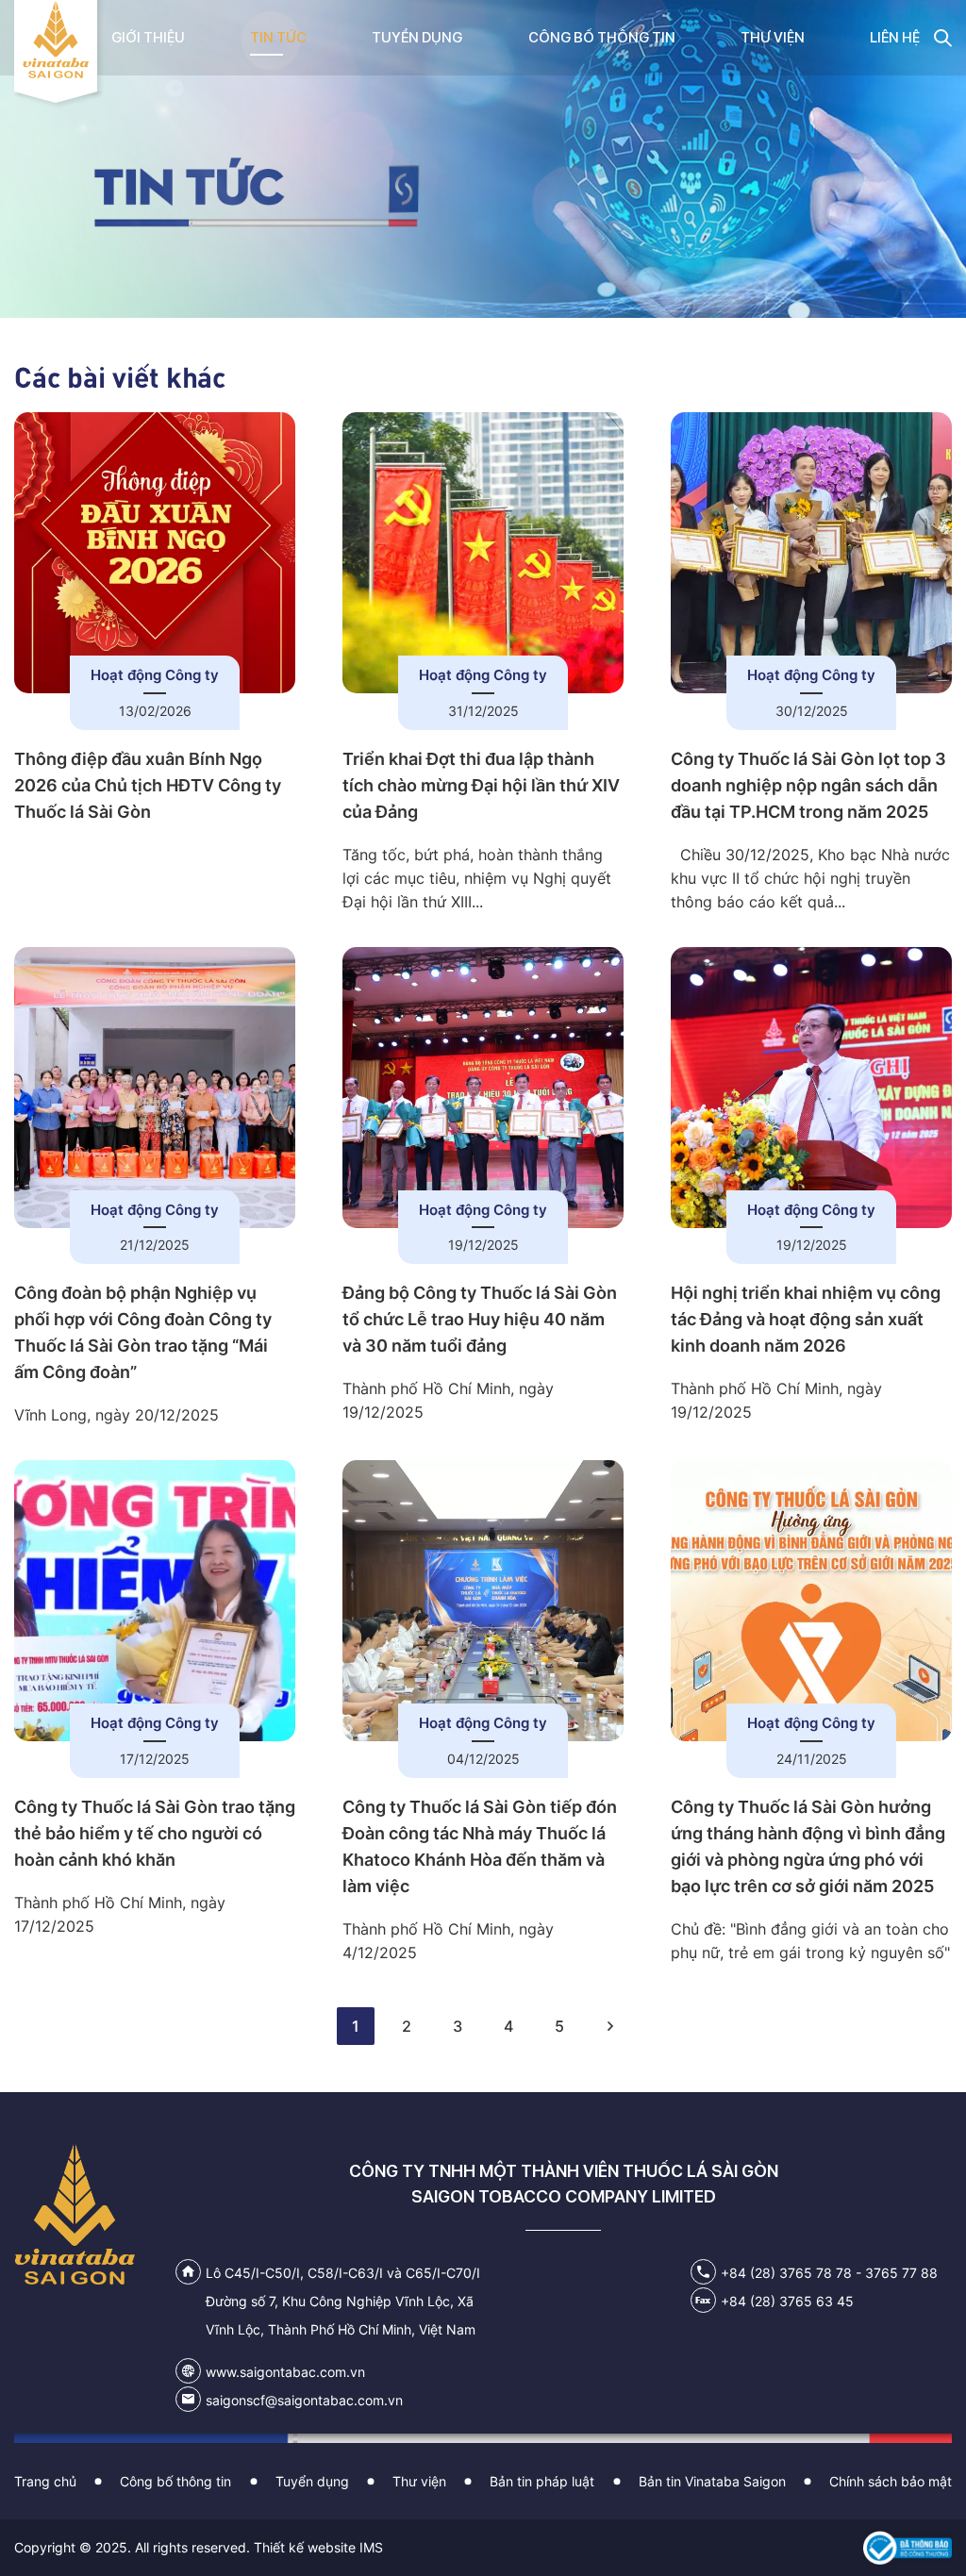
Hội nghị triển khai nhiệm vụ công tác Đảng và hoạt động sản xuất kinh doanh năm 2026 (806, 1319)
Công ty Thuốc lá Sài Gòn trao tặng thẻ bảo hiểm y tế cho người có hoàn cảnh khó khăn (155, 1833)
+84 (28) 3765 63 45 (787, 2301)
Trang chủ (45, 2481)
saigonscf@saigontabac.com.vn (304, 2400)
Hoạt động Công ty (155, 675)
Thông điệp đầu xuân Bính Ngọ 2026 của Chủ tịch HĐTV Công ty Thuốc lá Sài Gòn (148, 785)
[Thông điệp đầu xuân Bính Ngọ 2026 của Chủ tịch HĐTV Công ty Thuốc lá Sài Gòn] (155, 553)
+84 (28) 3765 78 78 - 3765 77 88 (829, 2273)
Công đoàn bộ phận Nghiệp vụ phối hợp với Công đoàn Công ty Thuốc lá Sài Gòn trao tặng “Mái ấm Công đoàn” (143, 1332)
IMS (371, 2547)
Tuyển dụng (312, 2481)
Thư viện (419, 2481)
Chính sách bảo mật (891, 2481)
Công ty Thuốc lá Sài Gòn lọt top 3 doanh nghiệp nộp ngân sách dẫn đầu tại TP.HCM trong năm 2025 (808, 785)
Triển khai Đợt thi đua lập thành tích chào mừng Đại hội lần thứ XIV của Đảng (481, 785)
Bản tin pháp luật (542, 2481)
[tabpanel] (483, 159)
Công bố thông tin (175, 2481)
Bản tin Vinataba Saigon (712, 2481)
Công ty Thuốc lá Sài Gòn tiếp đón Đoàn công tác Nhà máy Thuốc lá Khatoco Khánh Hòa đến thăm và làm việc (480, 1846)
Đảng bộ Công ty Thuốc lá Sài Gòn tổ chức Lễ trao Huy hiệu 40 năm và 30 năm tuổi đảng (480, 1319)
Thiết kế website (305, 2547)
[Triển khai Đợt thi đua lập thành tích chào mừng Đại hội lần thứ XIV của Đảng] (483, 553)
